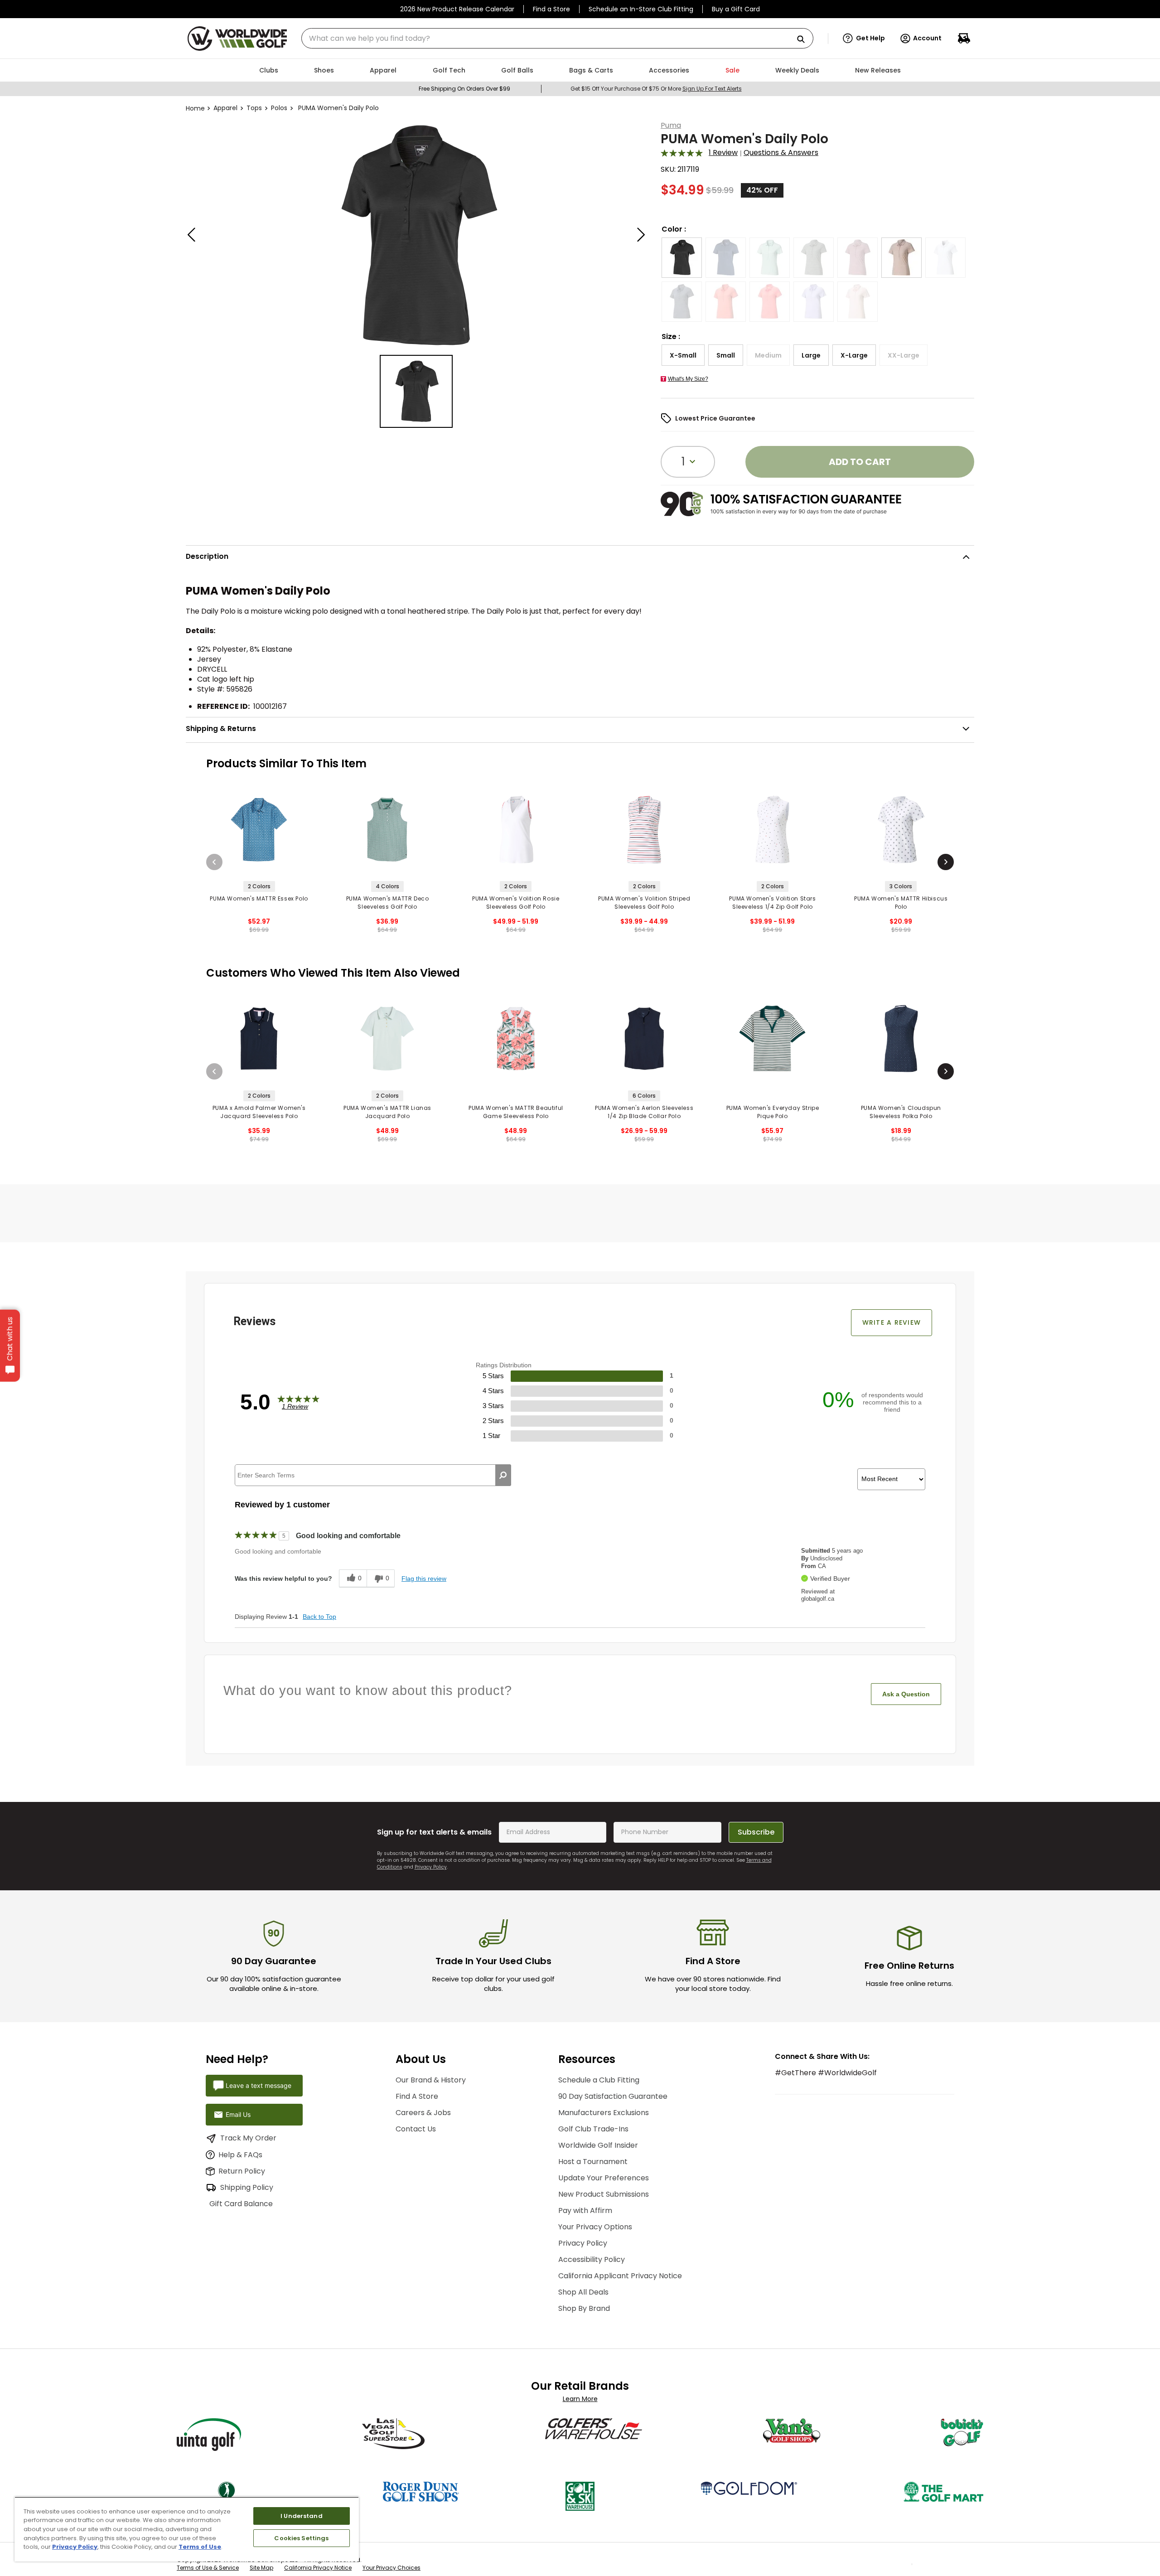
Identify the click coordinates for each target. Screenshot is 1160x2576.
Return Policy (242, 2171)
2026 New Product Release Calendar (457, 9)
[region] (187, 2529)
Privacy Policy (431, 1867)
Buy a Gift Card (736, 9)
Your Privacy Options (595, 2227)
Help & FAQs (240, 2155)
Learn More (580, 2399)
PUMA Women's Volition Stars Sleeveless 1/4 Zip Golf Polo (772, 903)
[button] (864, 39)
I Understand (302, 2516)
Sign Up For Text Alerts (712, 89)
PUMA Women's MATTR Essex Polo (259, 898)
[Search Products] (804, 40)
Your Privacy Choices (391, 2572)
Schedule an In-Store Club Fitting (641, 9)
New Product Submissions (604, 2194)
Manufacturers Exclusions (604, 2113)
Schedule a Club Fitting (599, 2080)
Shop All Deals (583, 2292)
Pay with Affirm (585, 2210)
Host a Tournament (593, 2162)
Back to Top (319, 1617)
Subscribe (756, 1832)
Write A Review (892, 1322)
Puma (671, 125)
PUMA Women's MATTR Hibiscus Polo (901, 903)
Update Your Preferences (604, 2178)
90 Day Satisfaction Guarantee (613, 2096)
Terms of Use (200, 2547)
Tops (254, 108)
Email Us (238, 2114)
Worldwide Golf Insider (598, 2145)
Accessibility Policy (592, 2259)
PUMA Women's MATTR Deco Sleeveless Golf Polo (388, 903)
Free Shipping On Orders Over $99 (464, 89)
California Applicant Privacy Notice (620, 2276)
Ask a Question (906, 1694)
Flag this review (424, 1579)
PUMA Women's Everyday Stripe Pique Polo (773, 1112)
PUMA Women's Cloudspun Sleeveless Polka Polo (901, 1112)
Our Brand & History (431, 2080)
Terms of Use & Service (208, 2572)
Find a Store (551, 9)
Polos (279, 108)
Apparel (225, 108)
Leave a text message (259, 2085)
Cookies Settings (301, 2538)
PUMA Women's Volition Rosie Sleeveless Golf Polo (516, 903)
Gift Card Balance (252, 2204)
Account (927, 38)
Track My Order (248, 2138)
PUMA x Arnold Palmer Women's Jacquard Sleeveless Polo (259, 1112)
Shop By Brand (584, 2308)
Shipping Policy (247, 2187)
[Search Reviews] (503, 1475)
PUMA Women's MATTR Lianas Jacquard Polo (387, 1112)
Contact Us (416, 2129)
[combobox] (557, 38)
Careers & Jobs (423, 2113)
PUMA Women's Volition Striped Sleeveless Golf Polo (644, 903)
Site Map (261, 2572)
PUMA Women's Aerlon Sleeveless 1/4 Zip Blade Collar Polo (644, 1112)
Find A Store (417, 2096)
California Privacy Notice (318, 2572)
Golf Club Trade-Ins (593, 2129)
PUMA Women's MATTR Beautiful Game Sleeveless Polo (516, 1112)
